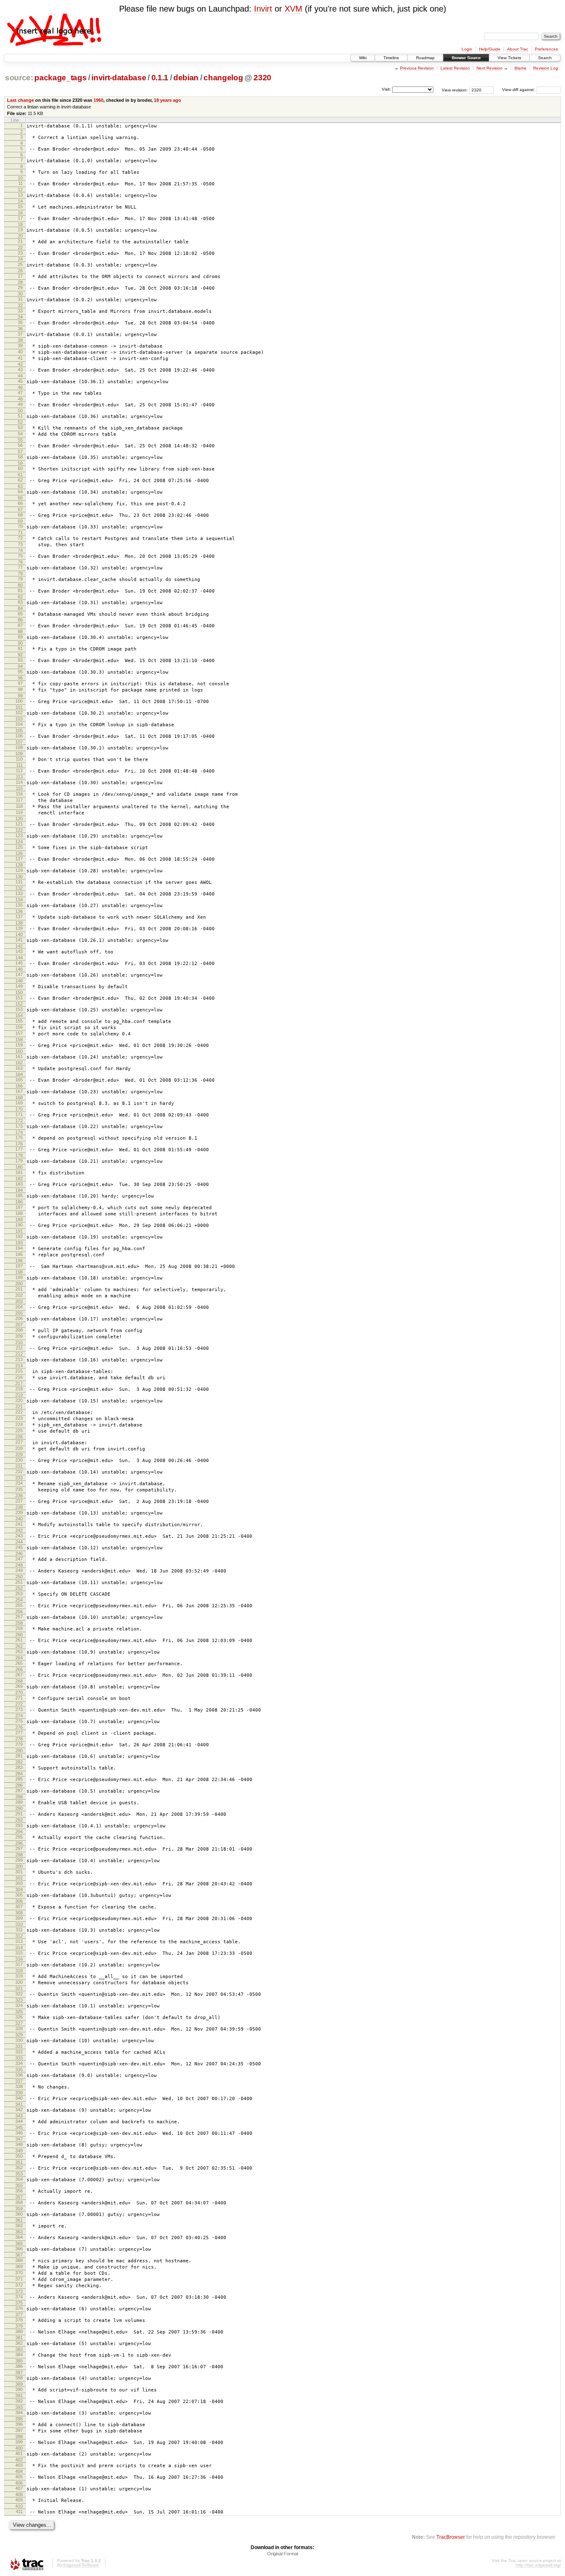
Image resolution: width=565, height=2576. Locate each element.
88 (20, 631)
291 (19, 1814)
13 (20, 195)
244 (19, 1542)
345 (19, 2127)
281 (19, 1756)
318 (19, 1971)
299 (19, 1860)
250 (19, 1577)
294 (19, 1832)
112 (19, 771)
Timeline (391, 58)
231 (19, 1466)
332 (19, 2052)
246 (19, 1553)
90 (20, 643)
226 (19, 1437)
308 (19, 1913)
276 (19, 1727)
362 (19, 2225)
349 (19, 2151)
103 (19, 719)
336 (19, 2075)
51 (20, 416)
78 (20, 574)
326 (19, 2017)
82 (20, 597)
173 (19, 1126)
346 (19, 2133)
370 (19, 2273)
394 (19, 2413)
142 (19, 946)
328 (19, 2029)
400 (19, 2448)
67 (20, 509)
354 (19, 2179)
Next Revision (490, 68)
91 (20, 648)
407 (19, 2488)
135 (19, 905)
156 (19, 1027)
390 (19, 2389)
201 (19, 1289)
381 (19, 2338)
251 (19, 1582)
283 (19, 1767)
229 (19, 1455)
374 (19, 2297)
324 (19, 2005)
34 (20, 317)
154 (19, 1016)
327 (19, 2023)
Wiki (363, 58)
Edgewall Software (81, 2565)
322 (19, 1994)
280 (19, 1750)
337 (19, 2081)
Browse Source (466, 58)
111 (19, 765)
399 (19, 2442)
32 (20, 305)
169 (19, 1103)
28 (20, 282)
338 (19, 2086)
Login (467, 49)
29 (20, 288)
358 (19, 2202)
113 (19, 777)
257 (19, 1617)
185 (19, 1196)
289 (19, 1802)
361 (19, 2220)
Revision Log (546, 68)
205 (19, 1313)
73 (20, 544)
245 (19, 1547)
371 (19, 2279)
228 (19, 1448)
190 (19, 1225)
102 (19, 713)
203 (19, 1301)
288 (19, 1797)
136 (19, 911)
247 (19, 1559)
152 (19, 1004)
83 (20, 602)
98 (20, 689)
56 (20, 445)
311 (19, 1930)
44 (20, 376)
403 (19, 2465)
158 (19, 1040)
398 (19, 2437)
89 (20, 637)
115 (19, 788)
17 (20, 218)
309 (19, 1918)
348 (19, 2144)
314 (19, 1947)
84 (20, 608)
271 (19, 1698)
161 (19, 1056)
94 (20, 666)
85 (20, 614)
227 (19, 1442)
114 (19, 782)
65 (20, 498)
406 (19, 2483)
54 (20, 434)
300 (19, 1866)
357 (19, 2197)
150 (19, 992)
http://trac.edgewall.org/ (538, 2565)
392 (19, 2401)
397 (19, 2430)
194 (19, 1248)
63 (20, 486)
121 (19, 824)
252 (19, 1588)
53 (20, 427)
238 (19, 1507)
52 (20, 422)
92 (20, 655)
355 (19, 2185)
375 (19, 2303)
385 (19, 2361)
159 (19, 1045)
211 (19, 1348)
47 (20, 393)
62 (20, 480)
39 (20, 346)
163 (19, 1068)
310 (19, 1924)
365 (19, 2243)
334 (19, 2063)
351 (19, 2162)
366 (19, 2249)
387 (19, 2372)
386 (19, 2366)
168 (19, 1097)
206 (19, 1318)
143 (19, 951)
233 (19, 1478)
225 (19, 1431)
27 (20, 276)
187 (19, 1207)
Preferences (546, 49)
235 (19, 1489)
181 (19, 1172)
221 (19, 1407)
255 (19, 1605)
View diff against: (519, 90)
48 (20, 399)
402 (19, 2460)
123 (19, 835)
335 (19, 2069)
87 (20, 625)
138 (19, 923)
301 (19, 1872)
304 (19, 1889)
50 (20, 411)
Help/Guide (490, 49)
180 (19, 1167)
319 (19, 1976)
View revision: (455, 90)
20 (20, 236)
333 (19, 2058)
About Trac (518, 49)
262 (19, 1646)
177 (19, 1149)
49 (20, 404)
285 (19, 1779)
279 (19, 1744)
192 (19, 1236)
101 (19, 707)
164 (19, 1074)
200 (19, 1284)
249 (19, 1570)
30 (20, 294)
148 (19, 981)
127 (19, 859)
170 (19, 1109)
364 (19, 2237)
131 (19, 882)
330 (19, 2040)
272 (19, 1704)
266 (19, 1669)
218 (19, 1389)
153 (19, 1009)
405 (19, 2477)
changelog (223, 78)
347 (19, 2139)
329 (19, 2035)
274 (19, 1716)
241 (19, 1524)
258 (19, 1623)
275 (19, 1721)
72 (20, 538)
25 (20, 264)
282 (19, 1762)
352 (19, 2168)
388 (19, 2378)
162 (19, 1063)
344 (19, 2121)
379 (19, 2326)
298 (19, 1855)
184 (19, 1190)
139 (19, 928)
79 (20, 579)
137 (19, 917)
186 (19, 1202)
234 (19, 1483)
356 (19, 2191)
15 (20, 206)
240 (19, 1519)
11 (20, 183)
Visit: (386, 89)
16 (20, 213)
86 (20, 620)
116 (19, 794)
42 (20, 364)
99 (20, 696)
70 (20, 526)
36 (20, 329)
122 (19, 830)
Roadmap (425, 58)
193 (19, 1243)
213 (19, 1359)
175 (19, 1138)
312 (19, 1936)
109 (19, 754)
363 (19, 2232)
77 (20, 567)
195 (19, 1254)
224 (19, 1424)
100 (19, 701)
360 (19, 2214)
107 (19, 742)
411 (19, 2511)
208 (19, 1330)
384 (19, 2355)
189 (19, 1220)
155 (19, 1021)
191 (19, 1231)
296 (19, 1843)
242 (19, 1530)
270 (19, 1693)
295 (19, 1837)
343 (19, 2116)
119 (19, 812)
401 (19, 2454)
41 (20, 358)
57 (20, 451)
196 (19, 1260)
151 (19, 998)
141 (19, 940)
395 (19, 2419)
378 (19, 2320)
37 (20, 334)
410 (19, 2506)
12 (20, 190)
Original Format (283, 2554)
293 (19, 1825)
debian (186, 78)
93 (20, 660)
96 (20, 678)
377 (19, 2314)
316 (19, 1959)
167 (19, 1091)
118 (19, 806)
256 (19, 1611)
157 (19, 1033)
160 (19, 1051)
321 (19, 1988)
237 (19, 1501)
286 (19, 1785)
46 (20, 387)
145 (19, 963)
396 (19, 2424)
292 (19, 1820)
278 (19, 1739)
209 (19, 1336)
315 (19, 1953)
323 (19, 2000)
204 (19, 1307)
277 (19, 1733)
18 (20, 224)
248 (19, 1565)
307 (19, 1906)
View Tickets (509, 58)
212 (19, 1354)
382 (19, 2343)
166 (19, 1086)
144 (19, 958)
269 (19, 1686)
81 (20, 591)
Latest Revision (455, 68)
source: (19, 78)
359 (19, 2209)
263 (19, 1652)
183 (19, 1184)
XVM (293, 9)
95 (20, 672)
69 (20, 521)
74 (20, 550)
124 (19, 842)
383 (19, 2349)
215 (19, 1371)
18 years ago (168, 100)
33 (20, 311)
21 (20, 241)
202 (19, 1295)
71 (20, 533)
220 (19, 1400)
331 (19, 2046)
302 (19, 1878)
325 (19, 2012)
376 (19, 2308)
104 (19, 724)
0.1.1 (160, 78)
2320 (262, 78)
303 (19, 1883)
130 (19, 876)
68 (20, 515)
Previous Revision (417, 68)
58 (20, 457)
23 (20, 253)
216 (19, 1377)
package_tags (60, 78)
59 (20, 463)
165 (19, 1080)
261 (19, 1640)
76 (20, 562)
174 (19, 1132)
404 (19, 2471)
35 (20, 322)
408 (19, 2494)
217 (19, 1383)
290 (19, 1808)
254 (19, 1600)
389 (19, 2384)
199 (19, 1277)
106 (19, 736)
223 (19, 1418)
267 (19, 1675)
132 (19, 888)
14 (20, 201)
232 (19, 1472)
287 (19, 1791)
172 (19, 1121)
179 (19, 1161)
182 (19, 1179)
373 (19, 2291)
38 (20, 340)
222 (19, 1412)
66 (20, 503)
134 (19, 900)
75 (20, 556)
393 (19, 2407)
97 (20, 683)
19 (20, 230)
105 (19, 730)
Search (545, 58)
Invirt (263, 9)
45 (20, 381)
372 (19, 2285)
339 (19, 2093)
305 (19, 1895)
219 (19, 1395)
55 (20, 440)
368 (19, 2260)
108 (19, 747)
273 (19, 1709)
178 (19, 1155)
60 (20, 468)
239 (19, 1512)
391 (19, 2396)
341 (19, 2104)
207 (19, 1325)
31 (20, 299)
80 (20, 585)
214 (19, 1366)
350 (19, 2156)
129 (19, 870)
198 (19, 1272)
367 (19, 2255)
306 (19, 1901)
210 (19, 1342)
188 (19, 1213)
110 (19, 759)
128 (19, 865)
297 (19, 1849)
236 (19, 1496)
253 (19, 1594)
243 (19, 1536)
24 (20, 259)
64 (20, 492)
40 (20, 352)
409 (19, 2500)
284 (19, 1774)
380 (19, 2331)
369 (19, 2266)
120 (19, 819)
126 (19, 853)
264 (19, 1658)
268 (19, 1681)
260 (19, 1635)
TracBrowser (451, 2537)
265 (19, 1663)
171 (19, 1114)
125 (19, 847)
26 (20, 271)
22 (20, 247)
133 (19, 893)
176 (19, 1144)
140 (19, 934)
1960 (98, 100)
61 (20, 475)
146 (19, 969)
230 (19, 1460)
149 (19, 986)
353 (19, 2174)
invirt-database (119, 78)
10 (20, 178)
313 (19, 1941)
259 (19, 1628)
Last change (20, 100)
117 (19, 800)
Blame (521, 68)
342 (19, 2110)
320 (19, 1982)
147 (19, 975)
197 (19, 1266)
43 (20, 370)
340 (19, 2098)
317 (19, 1964)
